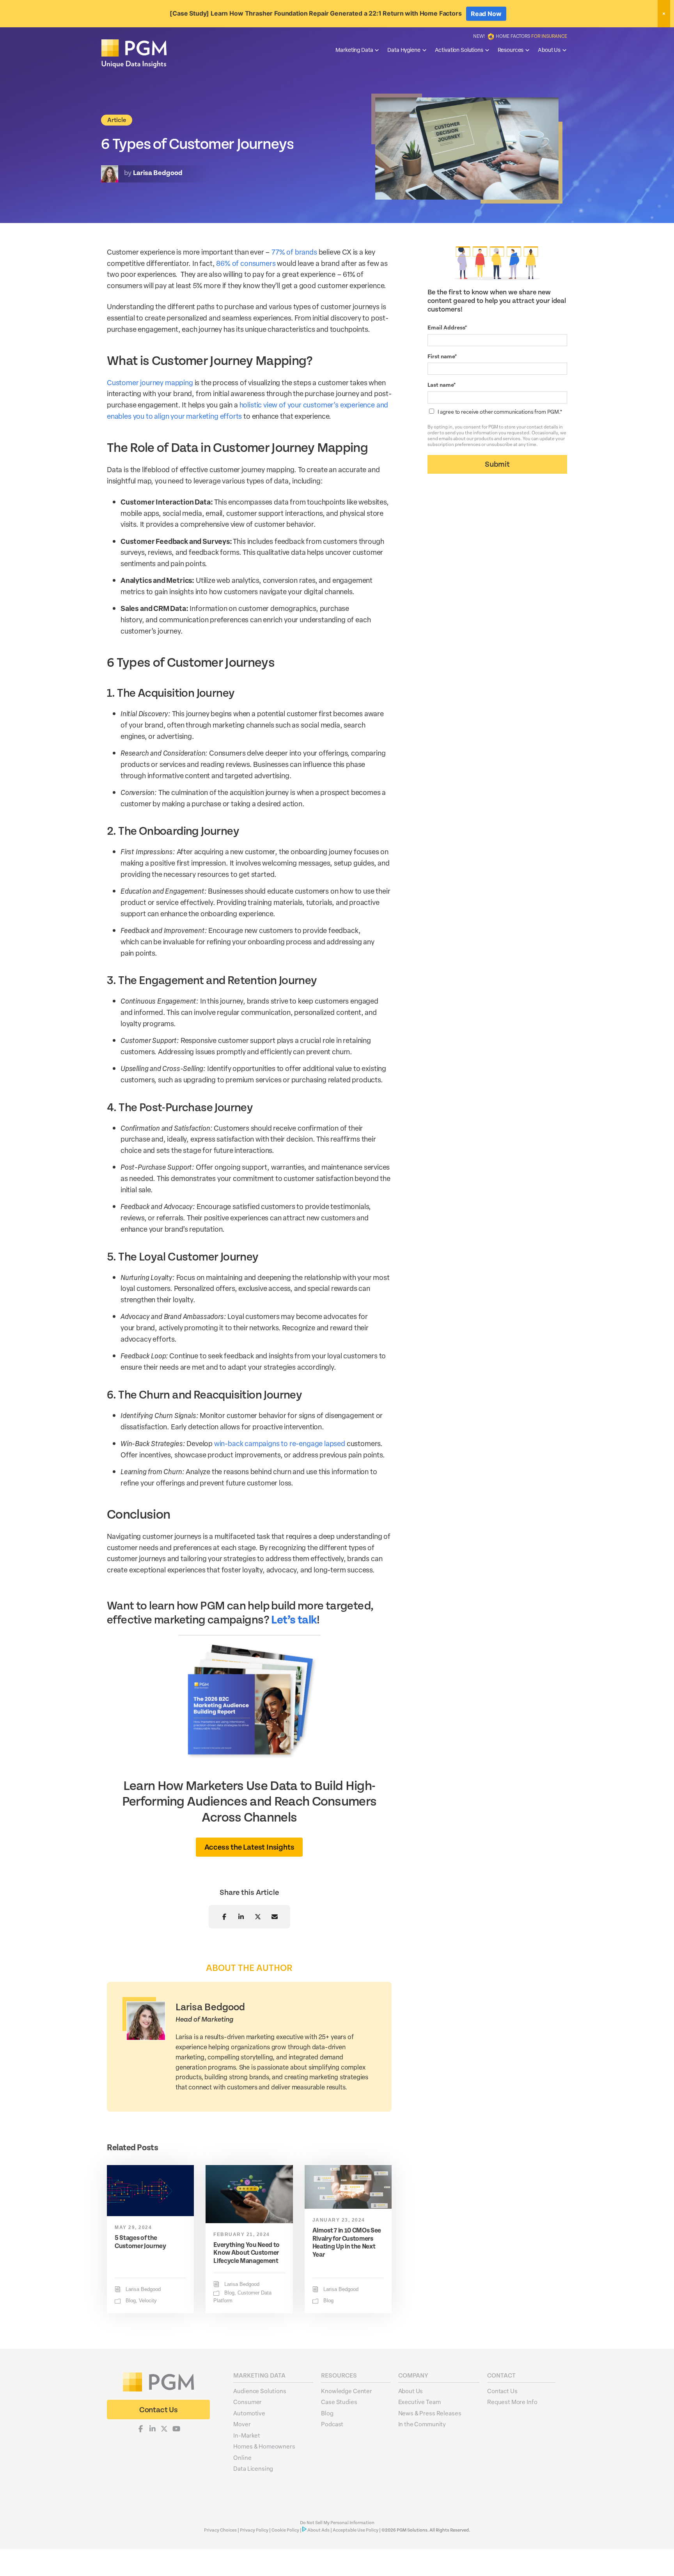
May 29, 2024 (133, 2227)
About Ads (318, 2530)
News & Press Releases (430, 2413)
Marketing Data (354, 50)
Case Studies (339, 2402)
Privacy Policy (254, 2530)
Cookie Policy (285, 2530)
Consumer (247, 2402)
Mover (242, 2424)
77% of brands (294, 252)
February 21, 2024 (242, 2234)
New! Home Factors (520, 36)
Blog (131, 2301)
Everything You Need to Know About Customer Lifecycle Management (247, 2253)
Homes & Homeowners (264, 2446)
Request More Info (512, 2402)
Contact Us (502, 2390)
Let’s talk (294, 1620)
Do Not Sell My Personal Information (337, 2523)
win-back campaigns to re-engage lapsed (280, 1443)
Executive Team (419, 2402)
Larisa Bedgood (143, 2289)
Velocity (148, 2301)
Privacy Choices (221, 2530)
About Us (549, 50)
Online (242, 2457)
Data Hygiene (404, 50)
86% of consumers (246, 263)
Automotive (249, 2413)
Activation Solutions (459, 50)
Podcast (332, 2424)
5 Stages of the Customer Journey (140, 2242)
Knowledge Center (347, 2390)
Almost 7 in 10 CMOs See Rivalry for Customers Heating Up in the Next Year (347, 2242)
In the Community (422, 2424)
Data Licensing (253, 2468)
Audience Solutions (260, 2390)
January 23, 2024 (339, 2220)
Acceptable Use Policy (356, 2530)
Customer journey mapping (150, 382)
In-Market (247, 2435)
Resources (511, 50)
